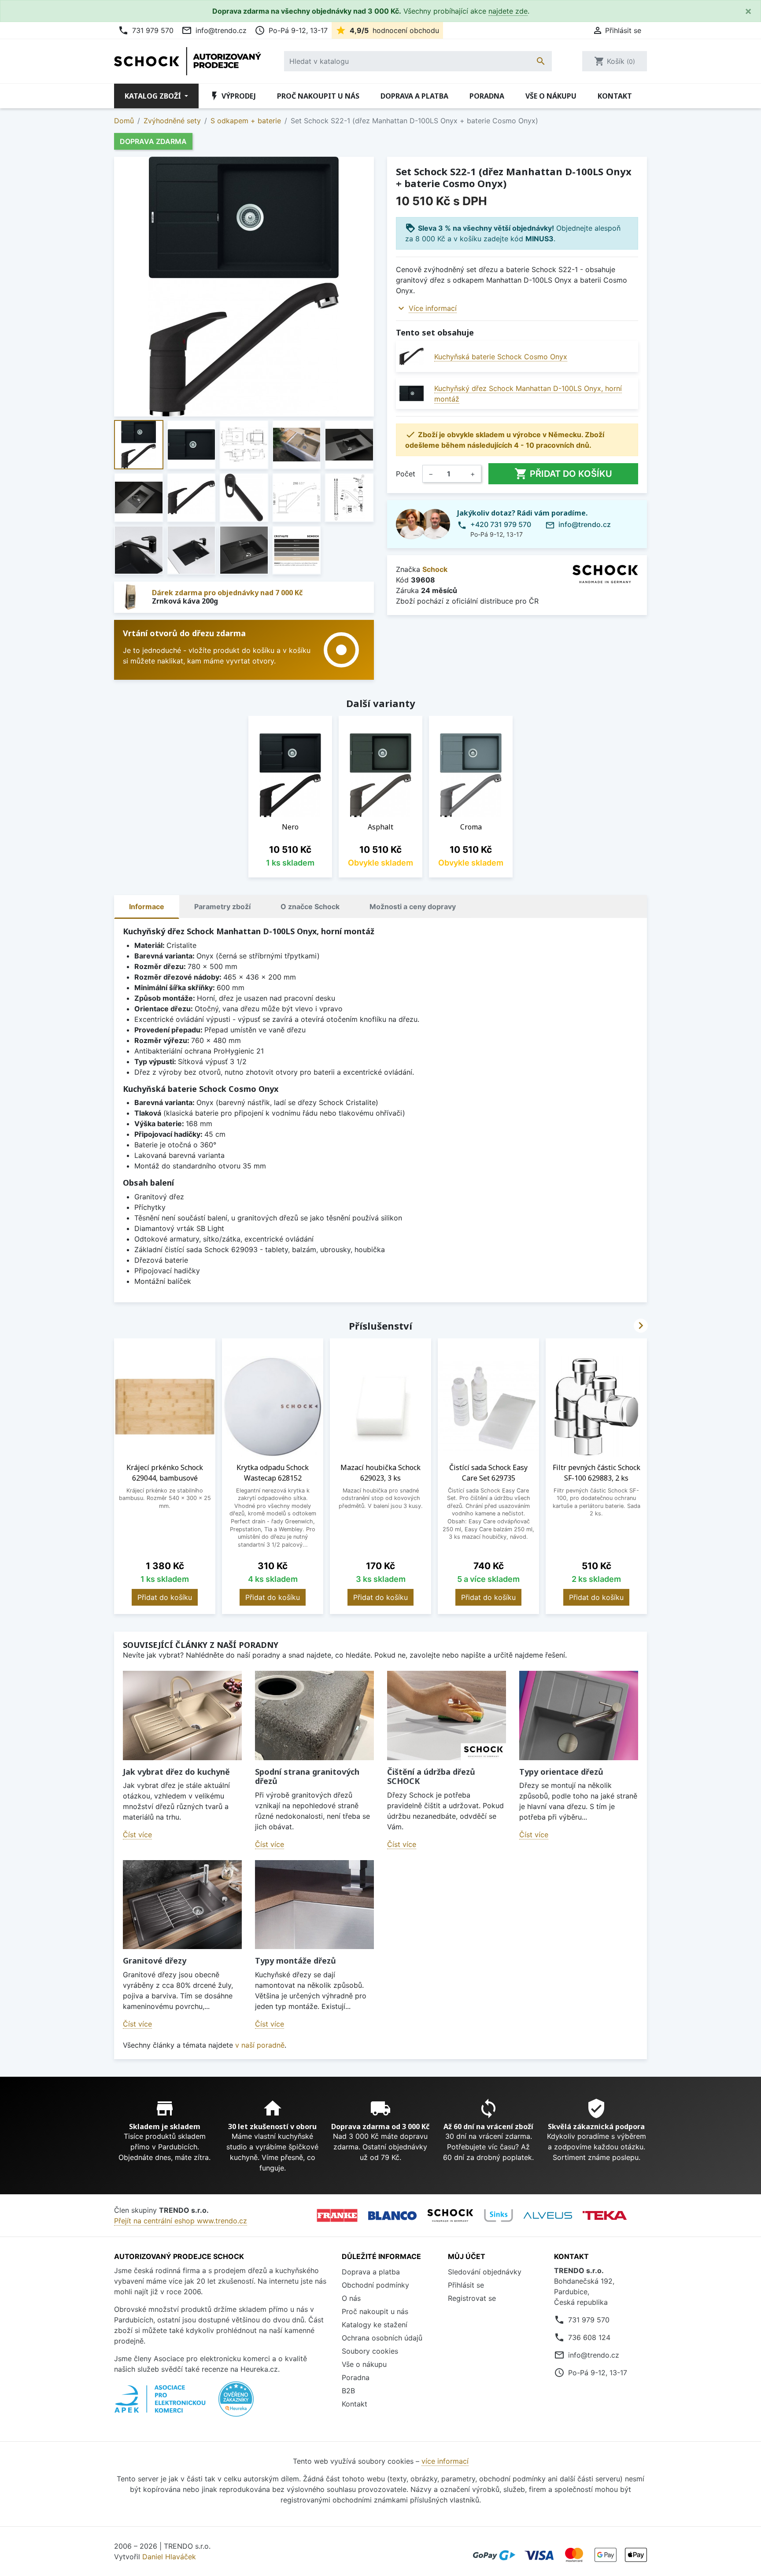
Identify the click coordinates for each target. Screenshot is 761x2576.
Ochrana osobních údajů (382, 2338)
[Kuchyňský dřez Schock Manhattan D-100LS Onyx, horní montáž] (412, 393)
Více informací (433, 308)
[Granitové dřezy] (182, 1905)
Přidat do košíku (563, 474)
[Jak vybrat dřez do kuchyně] (182, 1715)
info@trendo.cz (214, 30)
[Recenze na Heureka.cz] (236, 2404)
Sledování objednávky (485, 2272)
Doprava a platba (414, 96)
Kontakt (615, 96)
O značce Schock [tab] (310, 907)
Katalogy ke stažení (375, 2325)
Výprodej (233, 96)
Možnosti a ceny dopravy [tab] (413, 907)
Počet (406, 474)
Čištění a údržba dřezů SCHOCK (431, 1776)
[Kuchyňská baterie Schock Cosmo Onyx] (412, 356)
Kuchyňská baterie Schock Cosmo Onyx (501, 357)
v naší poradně (260, 2045)
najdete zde (508, 11)
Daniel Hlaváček (169, 2557)
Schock (435, 569)
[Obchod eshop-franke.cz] (337, 2215)
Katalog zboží (154, 96)
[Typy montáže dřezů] (314, 1905)
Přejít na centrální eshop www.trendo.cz (181, 2221)
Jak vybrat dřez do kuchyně (176, 1772)
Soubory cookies (370, 2351)
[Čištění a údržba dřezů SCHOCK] (447, 1715)
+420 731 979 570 (501, 524)
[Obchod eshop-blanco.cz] (392, 2216)
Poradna (487, 96)
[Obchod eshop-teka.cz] (605, 2216)
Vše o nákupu (551, 96)
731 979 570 (146, 30)
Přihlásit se (466, 2285)
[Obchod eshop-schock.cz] (450, 2215)
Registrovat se (472, 2298)
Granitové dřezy (155, 1961)
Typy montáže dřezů (296, 1961)
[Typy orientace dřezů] (579, 1715)
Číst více (137, 1835)
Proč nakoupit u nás (318, 96)
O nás (351, 2298)
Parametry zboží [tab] (222, 907)
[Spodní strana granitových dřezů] (314, 1715)
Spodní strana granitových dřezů (307, 1776)
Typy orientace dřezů (561, 1772)
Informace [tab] (147, 907)
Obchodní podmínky (375, 2285)
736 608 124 (589, 2337)
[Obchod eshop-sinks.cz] (499, 2215)
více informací (445, 2461)
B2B (348, 2391)
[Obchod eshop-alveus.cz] (548, 2215)
